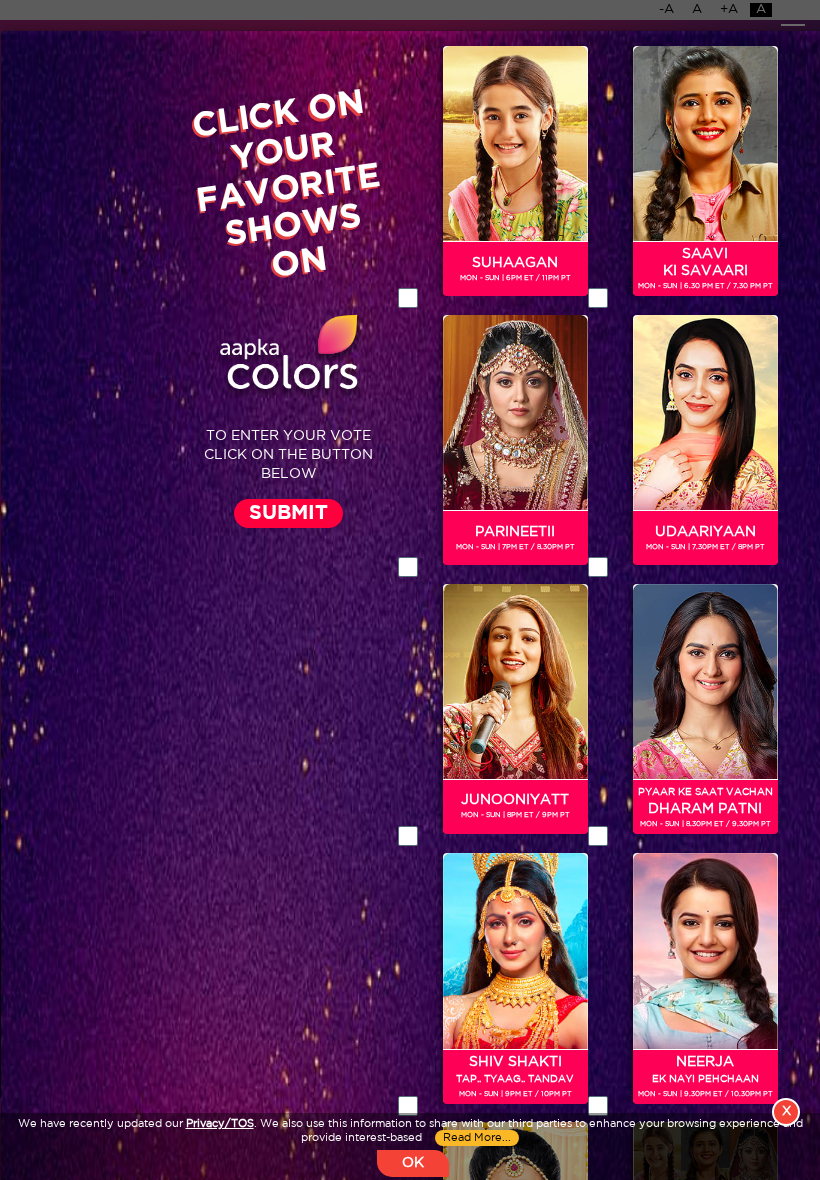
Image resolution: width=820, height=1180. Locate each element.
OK (413, 1163)
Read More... (477, 1138)
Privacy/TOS (220, 1124)
